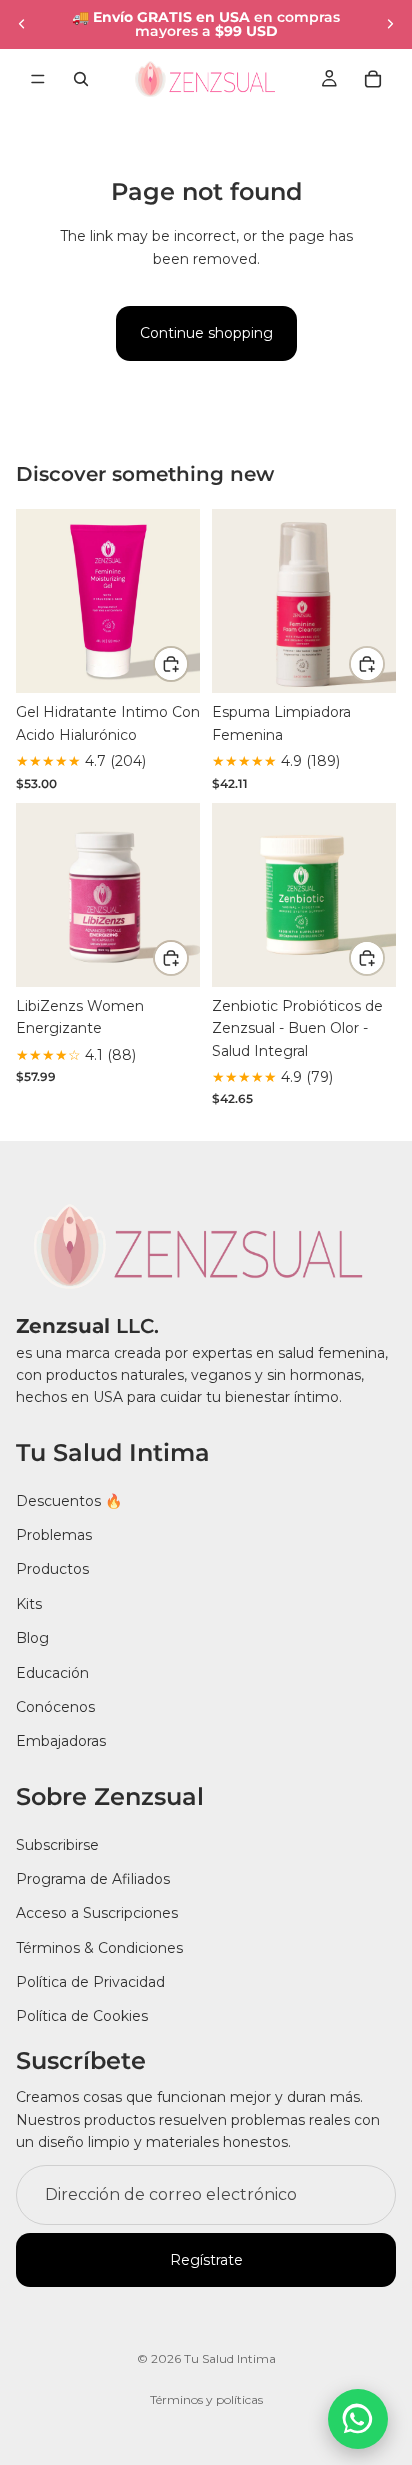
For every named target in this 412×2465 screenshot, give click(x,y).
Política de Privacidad (90, 1982)
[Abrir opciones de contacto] (358, 2419)
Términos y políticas (206, 2399)
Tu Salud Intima (230, 2358)
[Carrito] (373, 79)
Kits (29, 1604)
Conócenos (55, 1707)
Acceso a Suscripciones (97, 1913)
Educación (52, 1672)
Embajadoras (61, 1741)
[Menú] (38, 79)
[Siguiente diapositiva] (390, 24)
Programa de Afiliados (93, 1879)
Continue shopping (206, 333)
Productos (52, 1569)
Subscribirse (57, 1844)
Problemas (54, 1535)
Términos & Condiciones (99, 1948)
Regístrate (206, 2260)
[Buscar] (81, 79)
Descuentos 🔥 (69, 1500)
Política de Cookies (82, 2016)
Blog (32, 1638)
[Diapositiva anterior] (22, 24)
